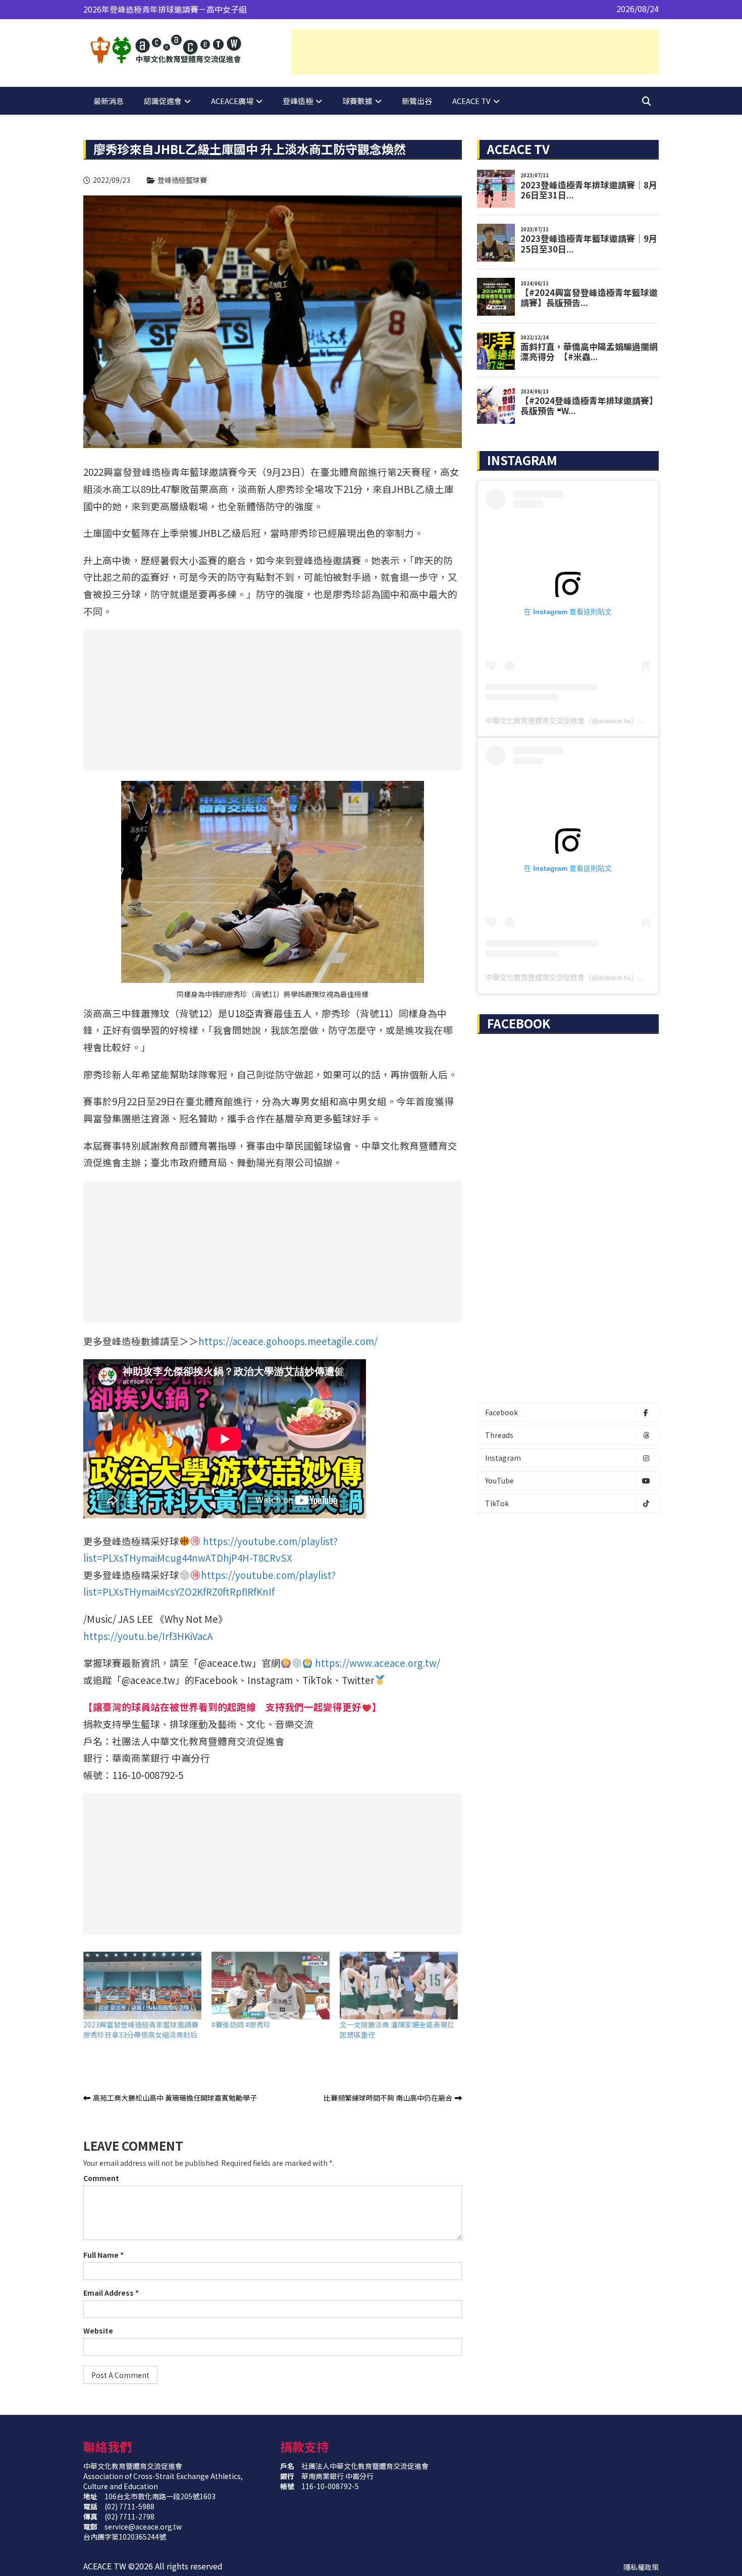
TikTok (497, 1503)
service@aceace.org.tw (143, 2527)
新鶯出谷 (417, 101)
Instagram (503, 1458)
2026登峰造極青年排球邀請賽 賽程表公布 (158, 9)
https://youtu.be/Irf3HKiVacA (148, 1636)
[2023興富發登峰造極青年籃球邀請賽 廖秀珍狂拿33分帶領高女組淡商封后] (142, 1986)
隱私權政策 (641, 2567)
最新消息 (109, 101)
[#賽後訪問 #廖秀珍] (271, 1986)
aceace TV (471, 101)
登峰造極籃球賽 (182, 180)
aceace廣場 (232, 101)
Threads (499, 1435)
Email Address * (111, 2293)
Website (98, 2331)
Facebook (501, 1412)
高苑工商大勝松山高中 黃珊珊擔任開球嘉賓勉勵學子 (175, 2098)
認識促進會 (163, 101)
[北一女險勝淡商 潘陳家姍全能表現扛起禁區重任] (399, 1986)
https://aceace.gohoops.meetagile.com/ (288, 1341)
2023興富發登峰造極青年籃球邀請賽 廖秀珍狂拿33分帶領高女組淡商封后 (141, 2029)
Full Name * (103, 2255)
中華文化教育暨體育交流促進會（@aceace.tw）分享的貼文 (579, 721)
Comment (101, 2178)
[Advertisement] (475, 52)
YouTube (499, 1480)
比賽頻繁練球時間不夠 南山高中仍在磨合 (388, 2098)
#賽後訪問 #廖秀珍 (241, 2024)
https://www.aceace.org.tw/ (378, 1663)
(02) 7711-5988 (129, 2506)
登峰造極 (298, 101)
